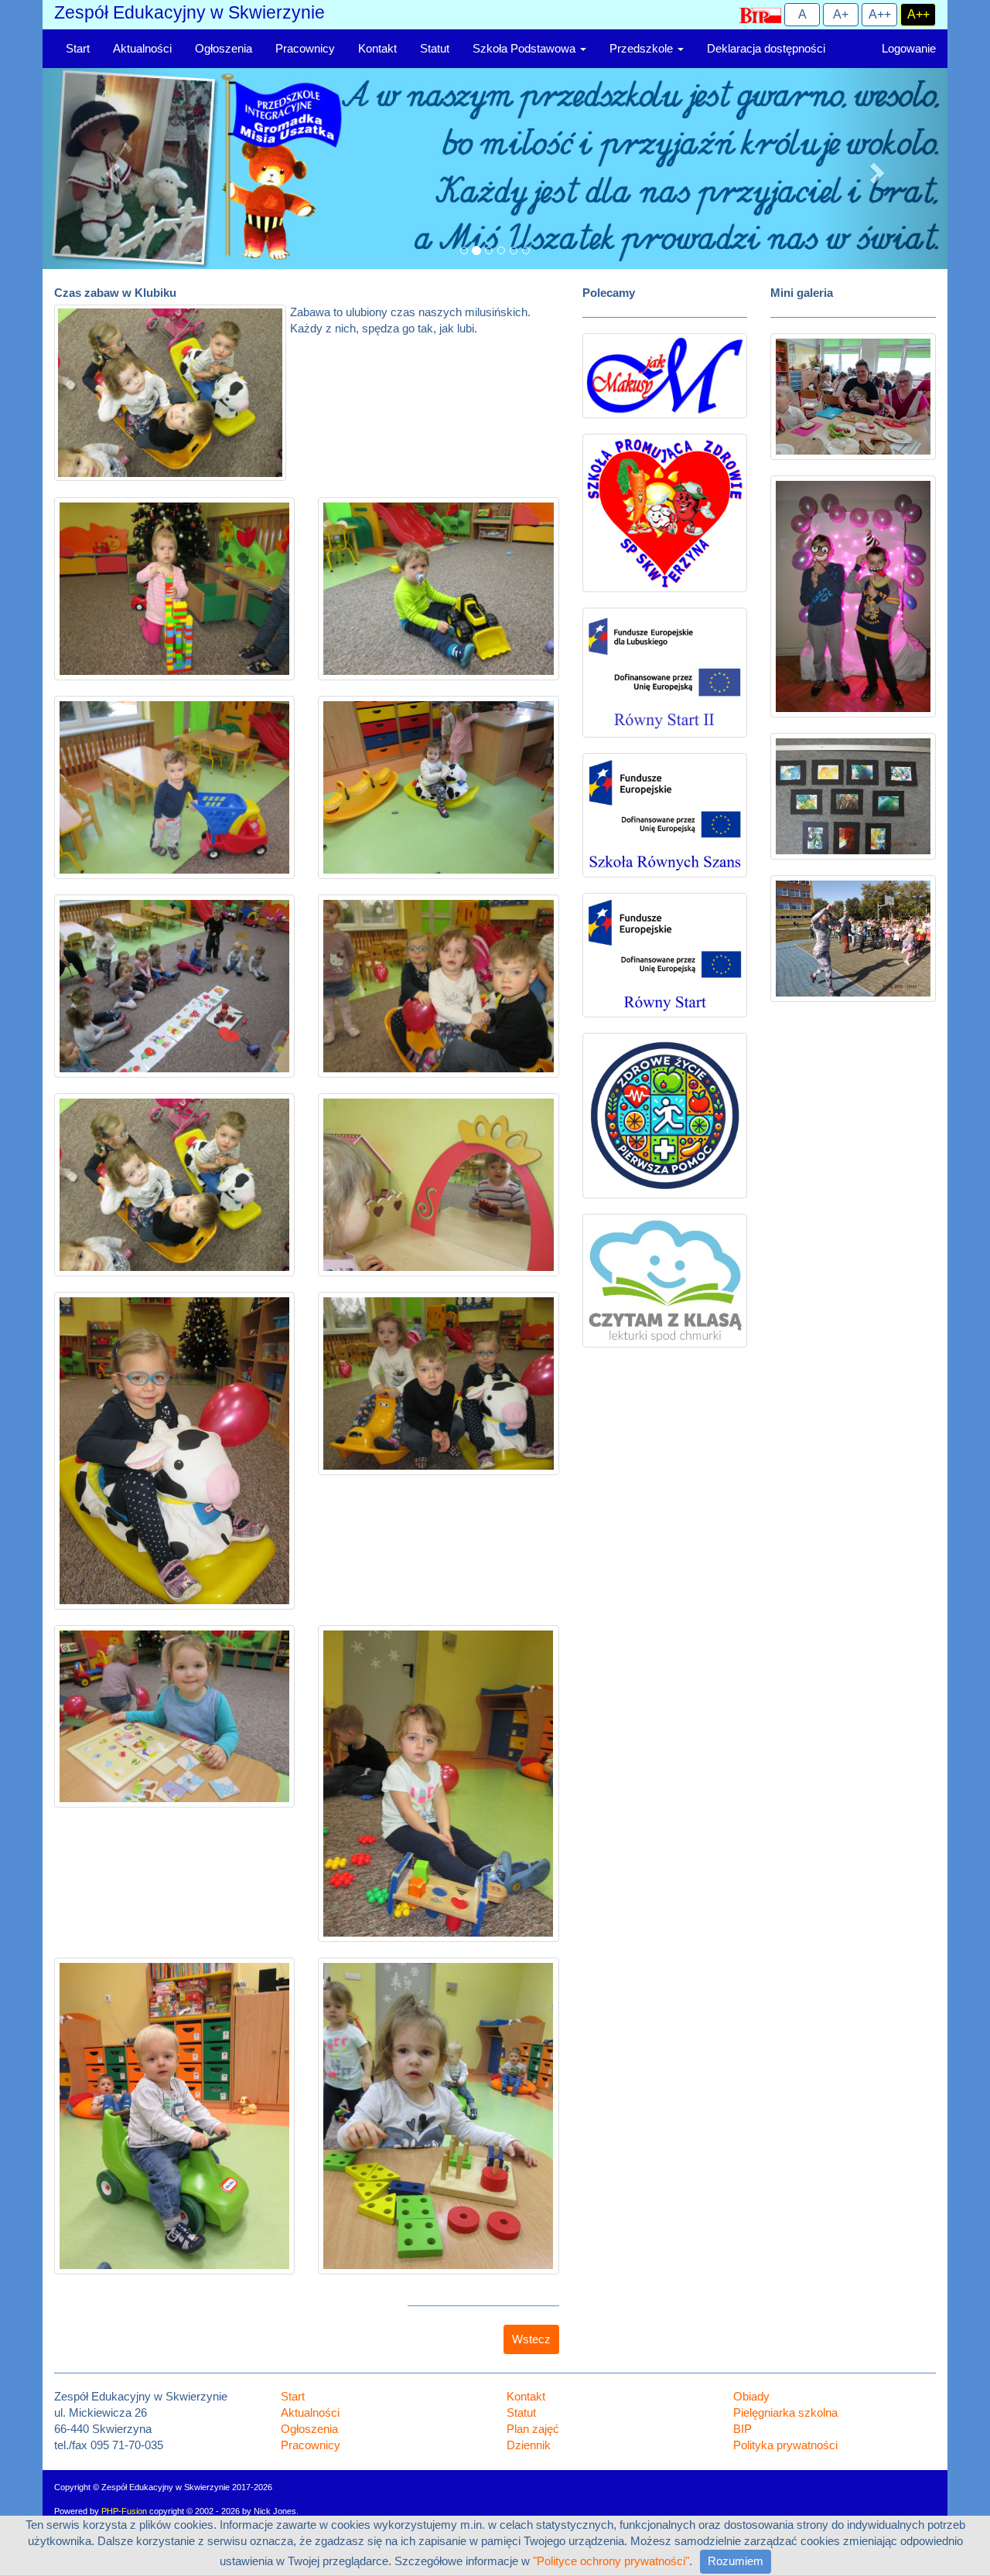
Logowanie (909, 49)
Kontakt (377, 49)
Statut (435, 49)
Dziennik (529, 2445)
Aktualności (142, 49)
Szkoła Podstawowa (526, 49)
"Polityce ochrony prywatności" (611, 2561)
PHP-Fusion (124, 2511)
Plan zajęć (533, 2429)
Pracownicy (305, 49)
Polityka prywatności (785, 2445)
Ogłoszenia (224, 49)
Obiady (751, 2397)
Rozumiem (736, 2561)
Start (78, 49)
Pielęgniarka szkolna (785, 2413)
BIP (742, 2429)
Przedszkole (643, 49)
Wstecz (531, 2339)
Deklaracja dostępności (766, 49)
